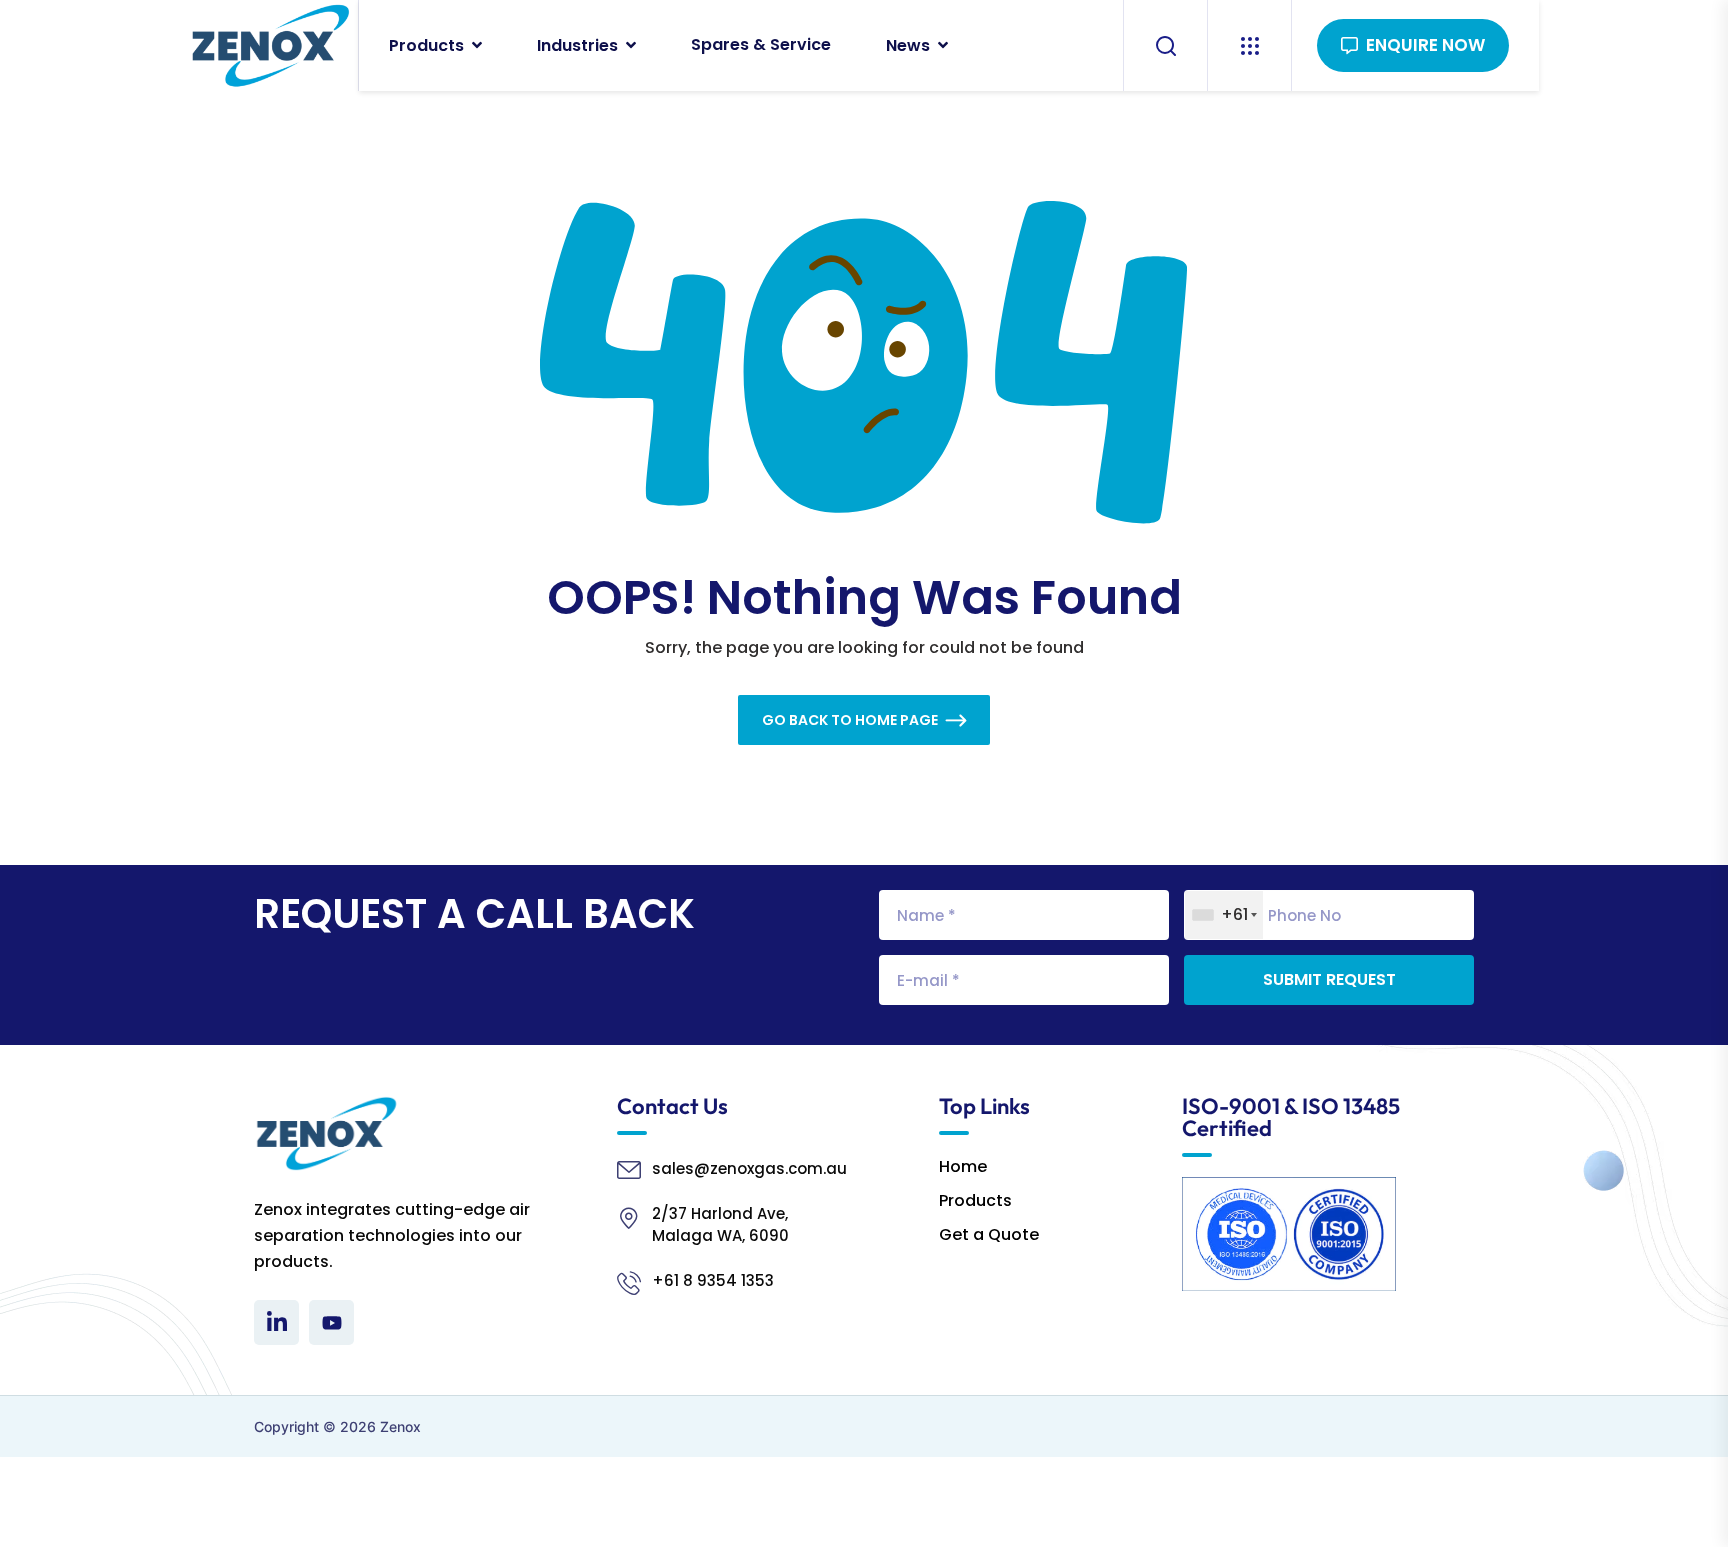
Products (426, 45)
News (908, 45)
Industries (577, 45)
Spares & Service (761, 44)
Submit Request (1329, 979)
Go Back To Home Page (850, 720)
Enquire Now (1425, 45)
